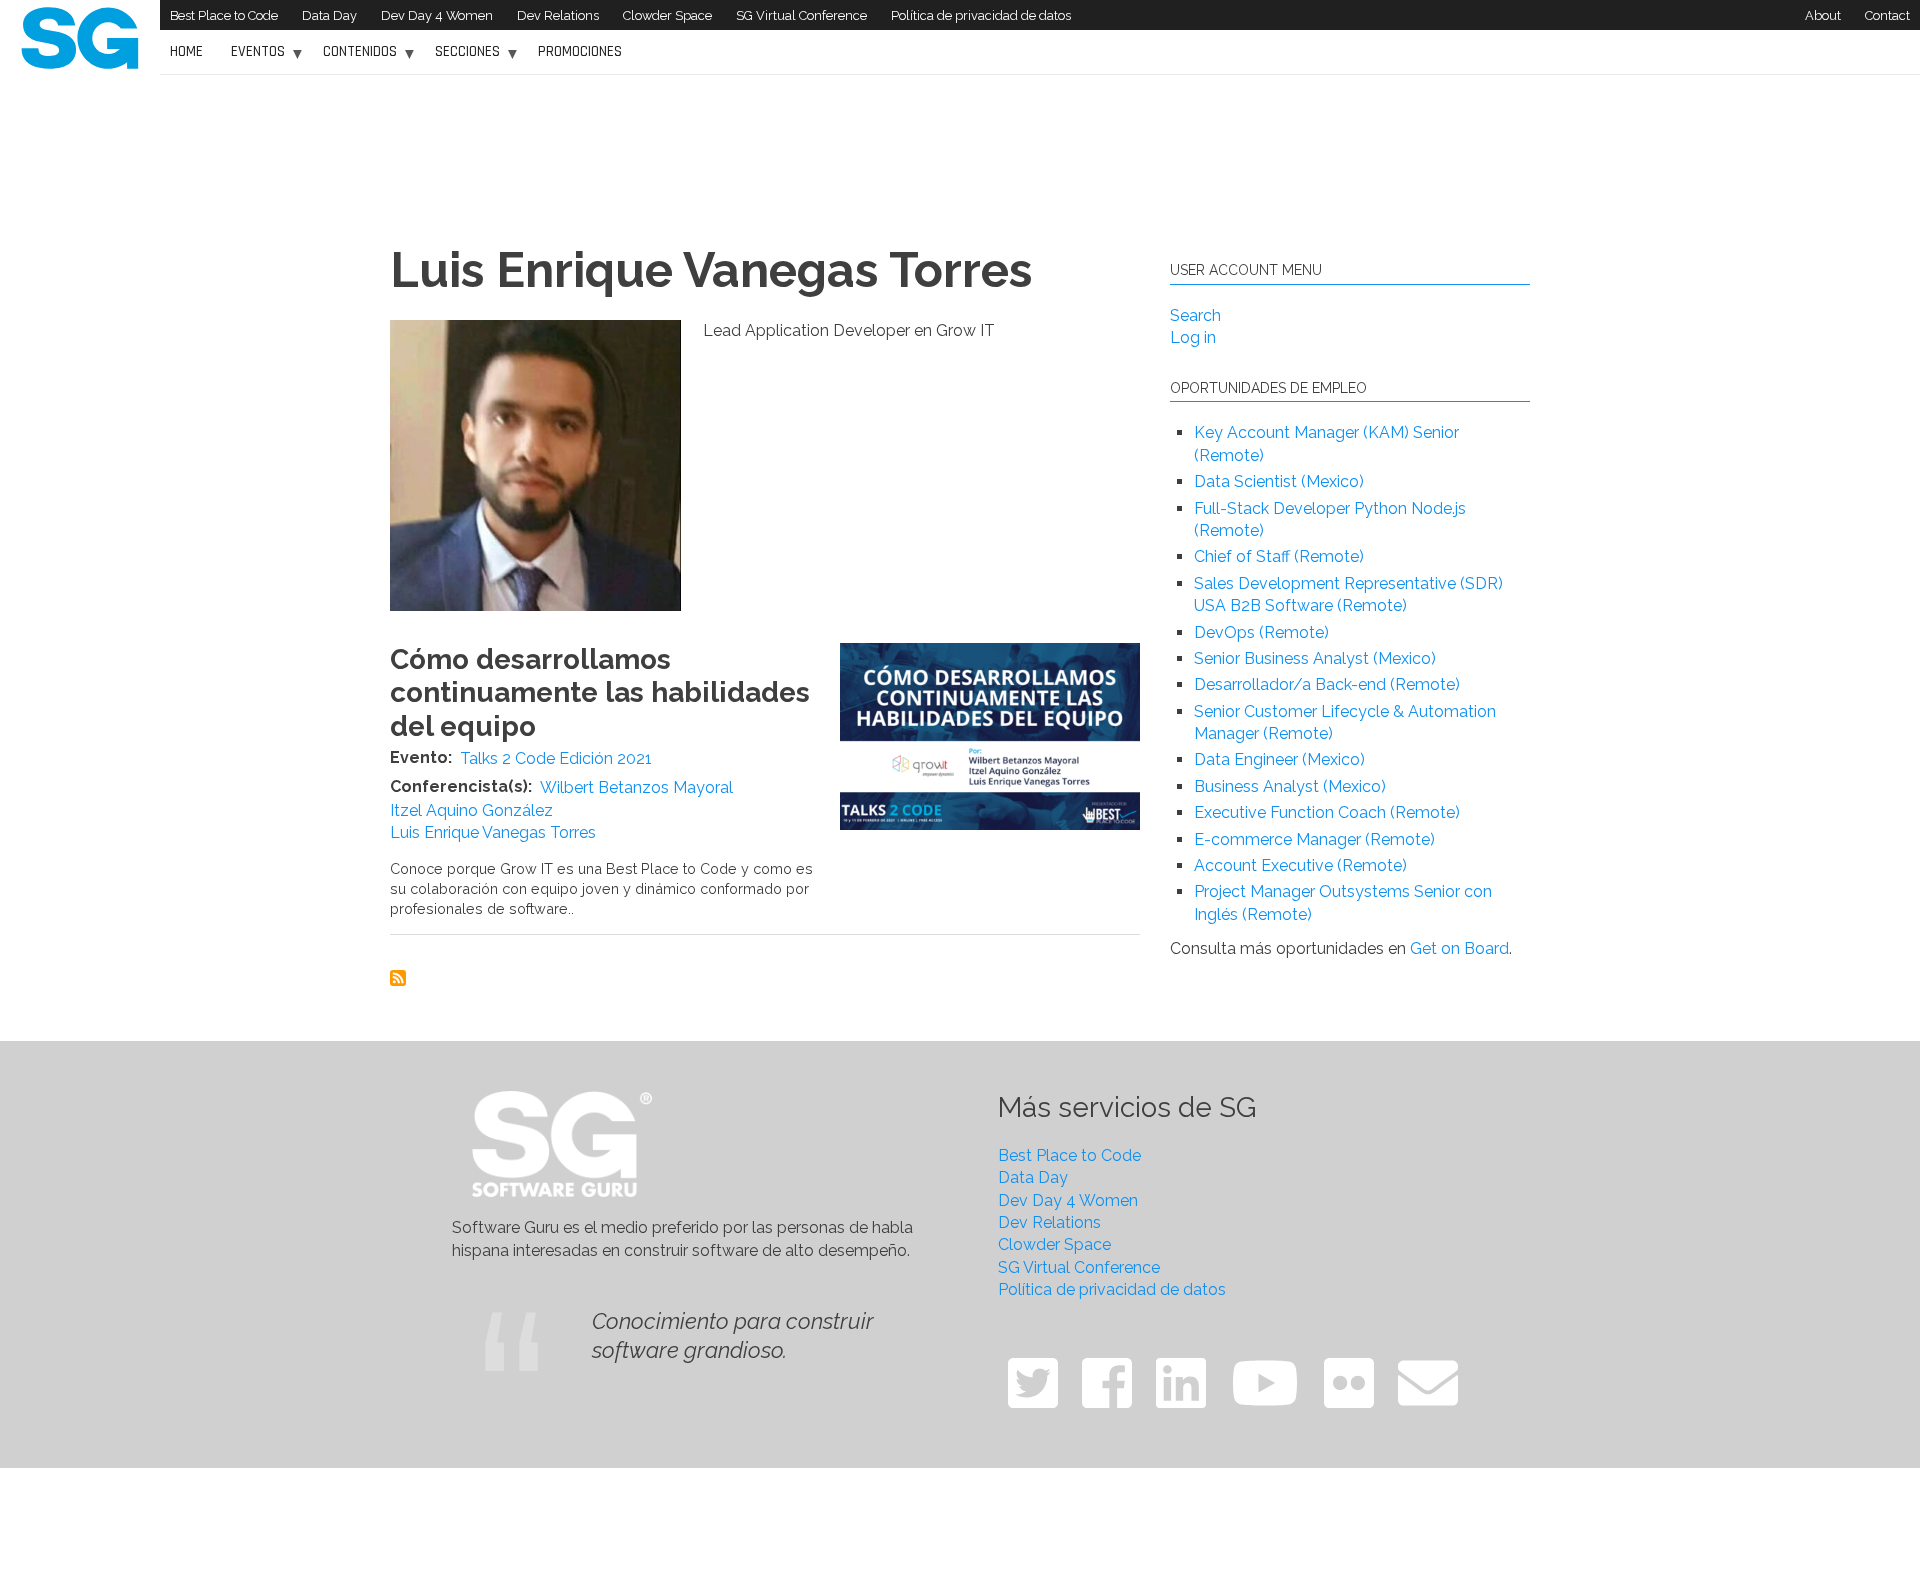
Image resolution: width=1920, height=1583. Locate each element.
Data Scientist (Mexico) (1279, 481)
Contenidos (355, 58)
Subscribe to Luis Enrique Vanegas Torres (398, 978)
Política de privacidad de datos (981, 15)
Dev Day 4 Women (437, 15)
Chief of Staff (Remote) (1279, 556)
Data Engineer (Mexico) (1279, 759)
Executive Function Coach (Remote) (1327, 812)
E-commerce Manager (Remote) (1314, 839)
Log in (1193, 337)
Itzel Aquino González (471, 810)
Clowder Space (667, 15)
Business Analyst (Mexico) (1290, 786)
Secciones (462, 58)
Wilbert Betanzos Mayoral (636, 787)
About (1823, 15)
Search (1195, 315)
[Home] (80, 36)
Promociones (580, 51)
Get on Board (1459, 948)
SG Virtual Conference (801, 15)
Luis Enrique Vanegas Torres (493, 832)
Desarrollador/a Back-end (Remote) (1327, 684)
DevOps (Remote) (1261, 632)
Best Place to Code (224, 15)
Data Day (329, 15)
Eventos (253, 58)
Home (186, 51)
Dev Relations (558, 15)
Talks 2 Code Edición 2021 (556, 758)
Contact (1887, 15)
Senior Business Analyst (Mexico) (1315, 658)
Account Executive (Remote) (1300, 865)
